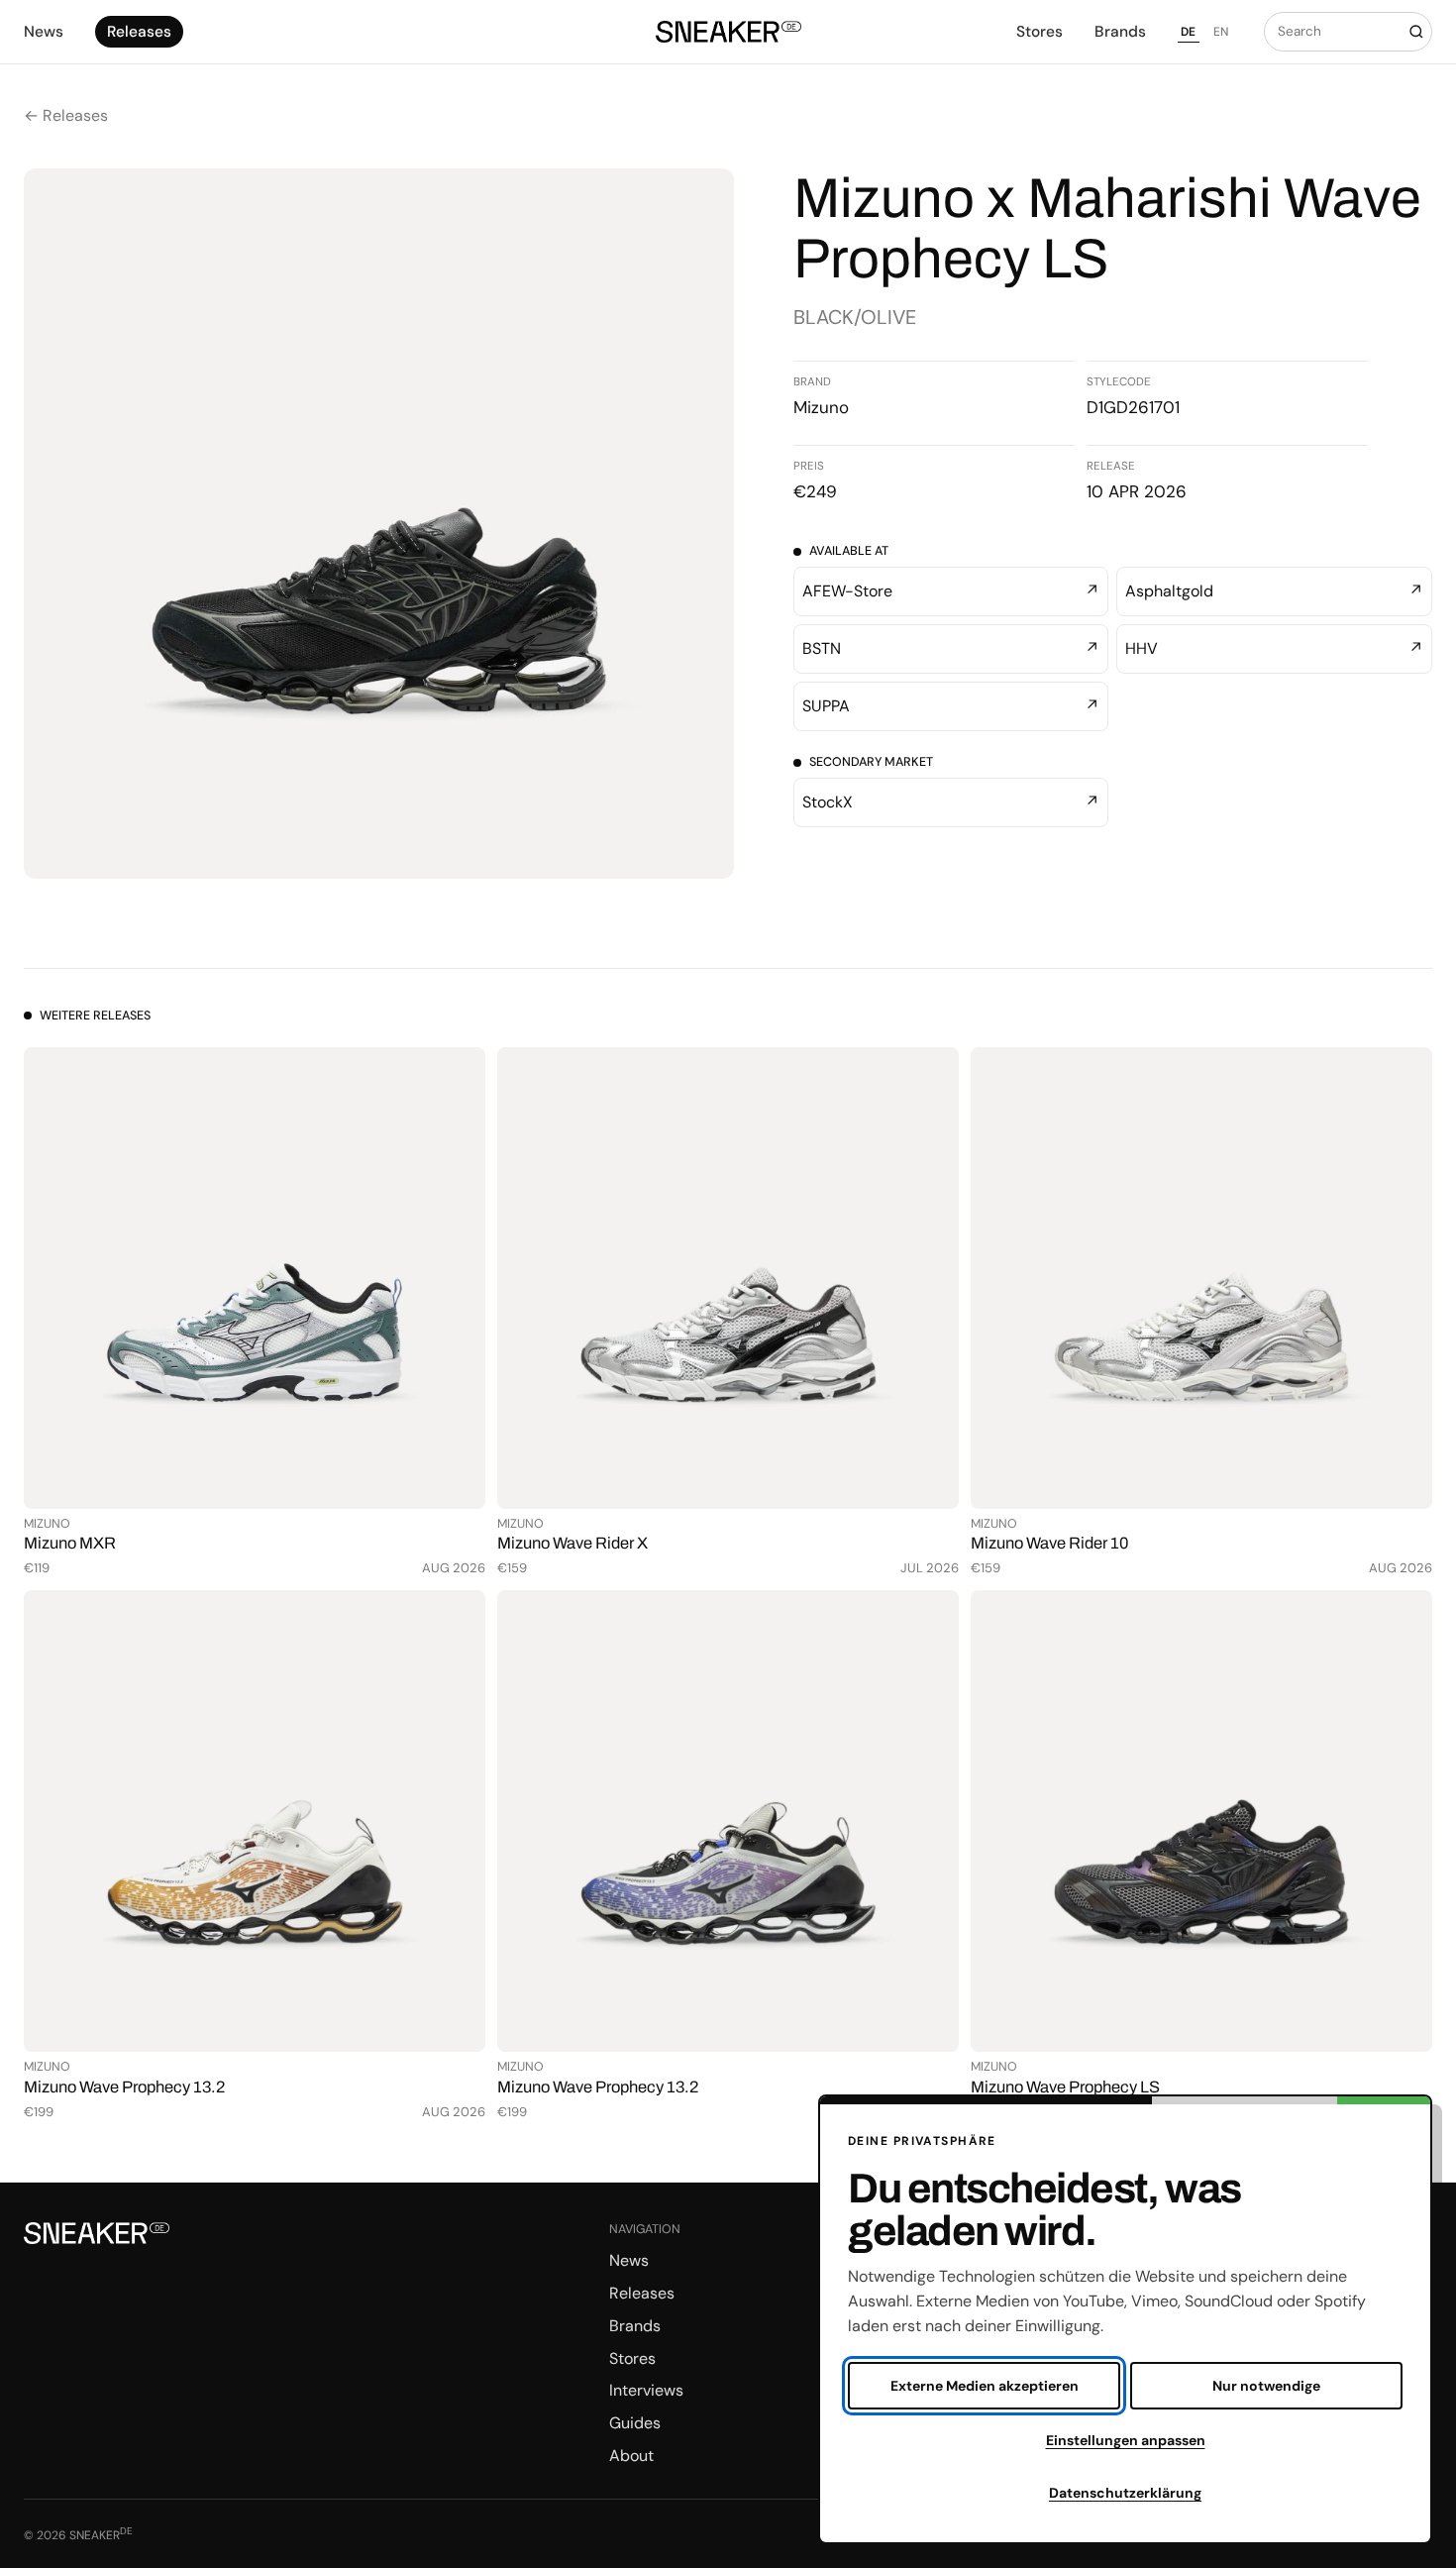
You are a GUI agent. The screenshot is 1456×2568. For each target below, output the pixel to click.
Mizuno (821, 407)
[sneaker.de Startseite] (728, 32)
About (631, 2456)
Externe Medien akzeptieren (985, 2386)
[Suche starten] (1416, 32)
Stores (1040, 32)
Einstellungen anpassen (1126, 2440)
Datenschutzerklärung (1125, 2493)
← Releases (66, 115)
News (44, 32)
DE (1189, 32)
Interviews (646, 2390)
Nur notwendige (1266, 2386)
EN (1221, 32)
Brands (1120, 32)
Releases (139, 32)
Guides (635, 2423)
